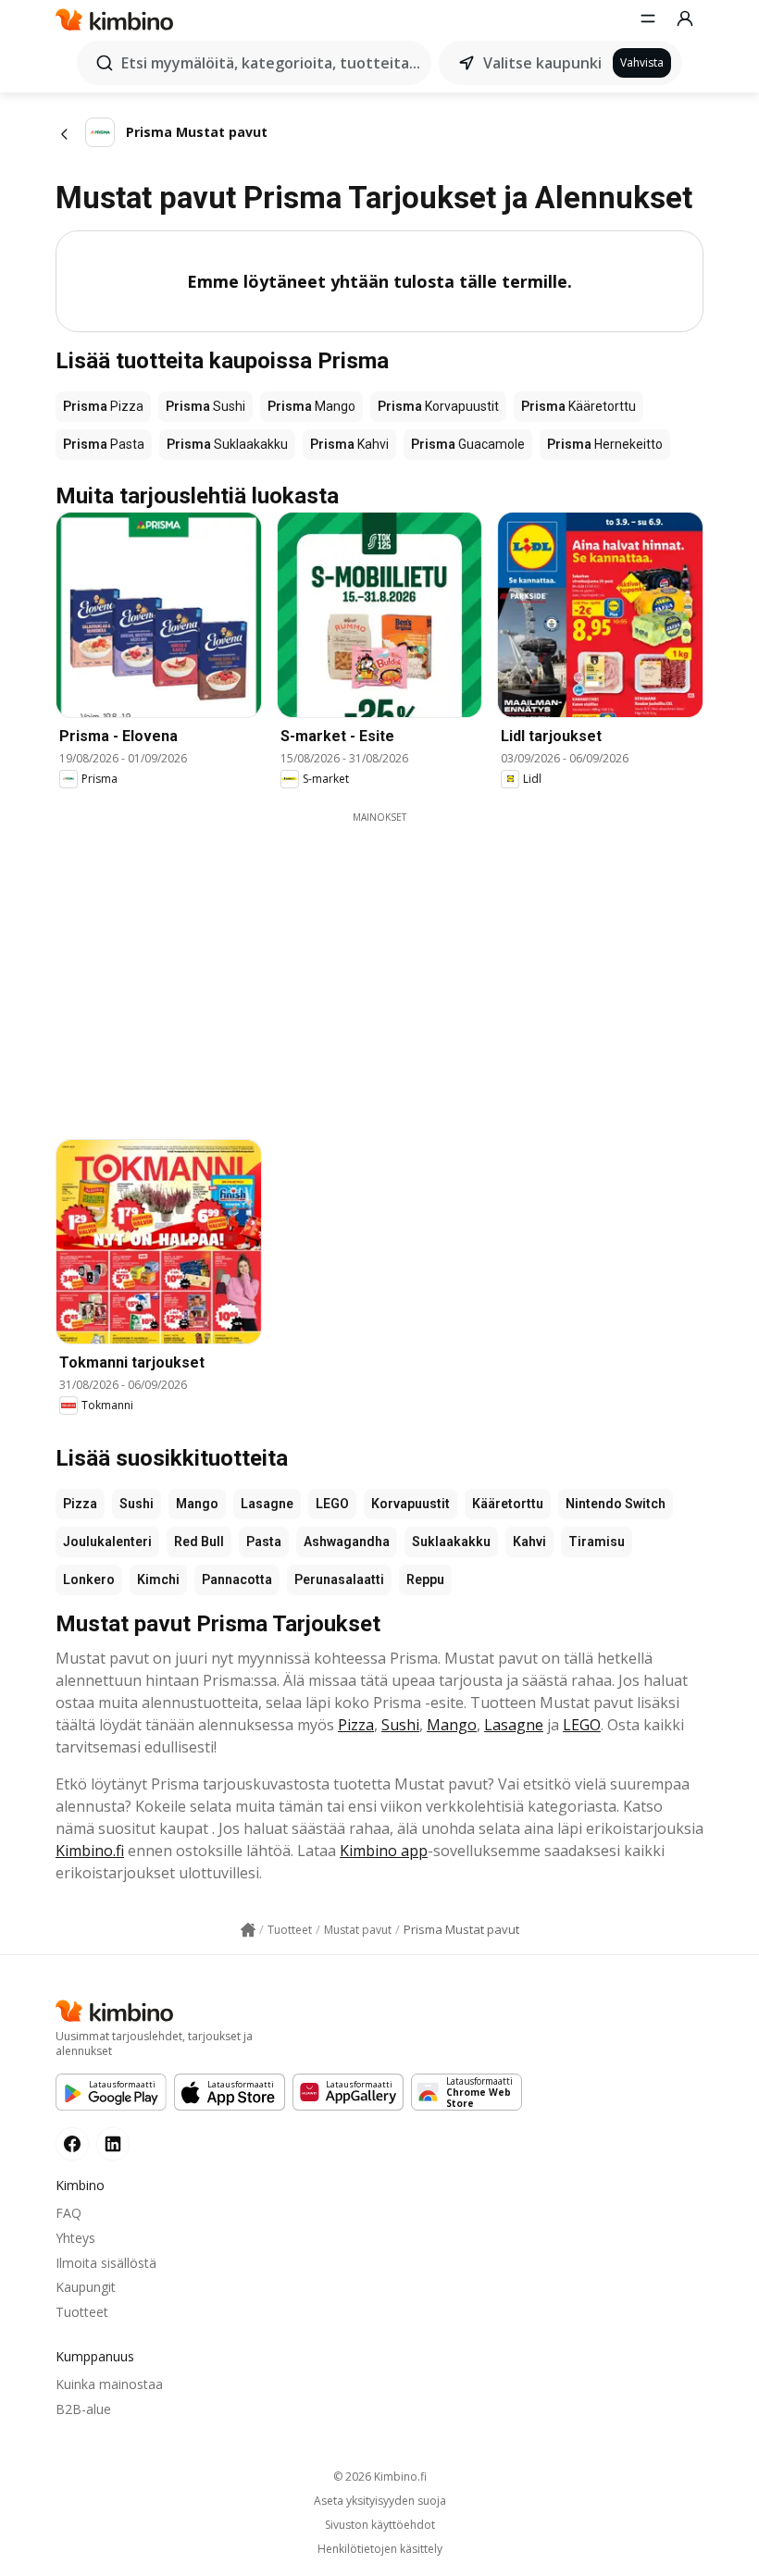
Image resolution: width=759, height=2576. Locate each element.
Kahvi (529, 1542)
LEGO (332, 1504)
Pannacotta (237, 1579)
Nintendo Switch (616, 1504)
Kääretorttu (508, 1504)
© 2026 (380, 2477)
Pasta (264, 1542)
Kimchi (158, 1579)
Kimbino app (384, 1851)
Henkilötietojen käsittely (380, 2549)
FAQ (68, 2213)
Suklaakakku (451, 1542)
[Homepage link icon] (248, 1930)
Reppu (425, 1579)
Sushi (137, 1504)
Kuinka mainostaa (109, 2384)
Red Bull (199, 1542)
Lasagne (267, 1504)
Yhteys (75, 2238)
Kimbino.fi (90, 1851)
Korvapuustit (411, 1504)
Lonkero (89, 1579)
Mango (197, 1504)
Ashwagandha (347, 1542)
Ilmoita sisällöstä (106, 2263)
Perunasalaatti (339, 1579)
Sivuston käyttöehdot (380, 2525)
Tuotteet (82, 2312)
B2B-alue (83, 2409)
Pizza (80, 1504)
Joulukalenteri (107, 1542)
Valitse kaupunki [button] (542, 63)
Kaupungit (86, 2287)
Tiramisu (597, 1542)
